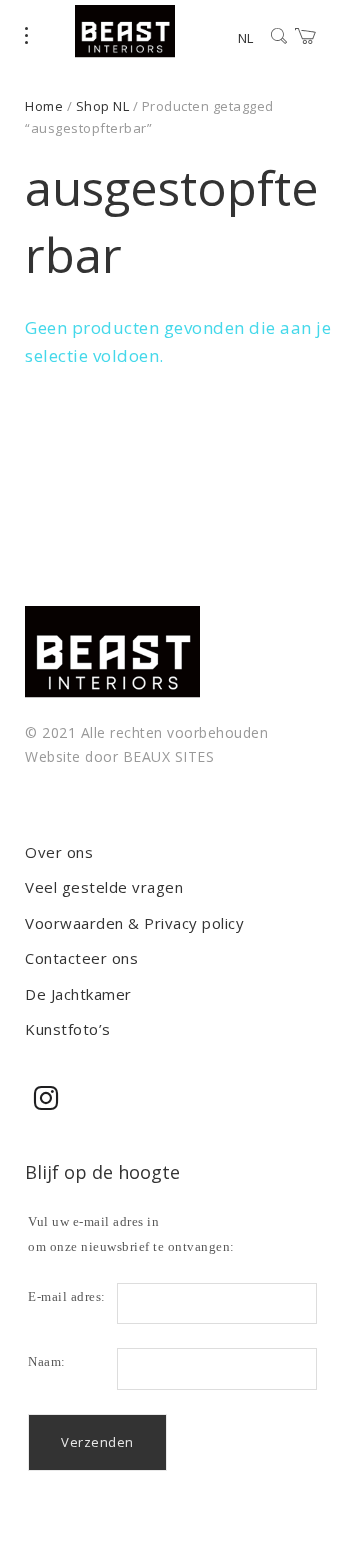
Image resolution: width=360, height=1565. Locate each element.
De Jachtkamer (78, 994)
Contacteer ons (81, 958)
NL (245, 38)
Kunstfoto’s (68, 1029)
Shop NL (103, 106)
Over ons (59, 852)
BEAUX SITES (169, 756)
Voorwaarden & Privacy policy (134, 923)
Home (44, 106)
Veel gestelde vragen (104, 887)
